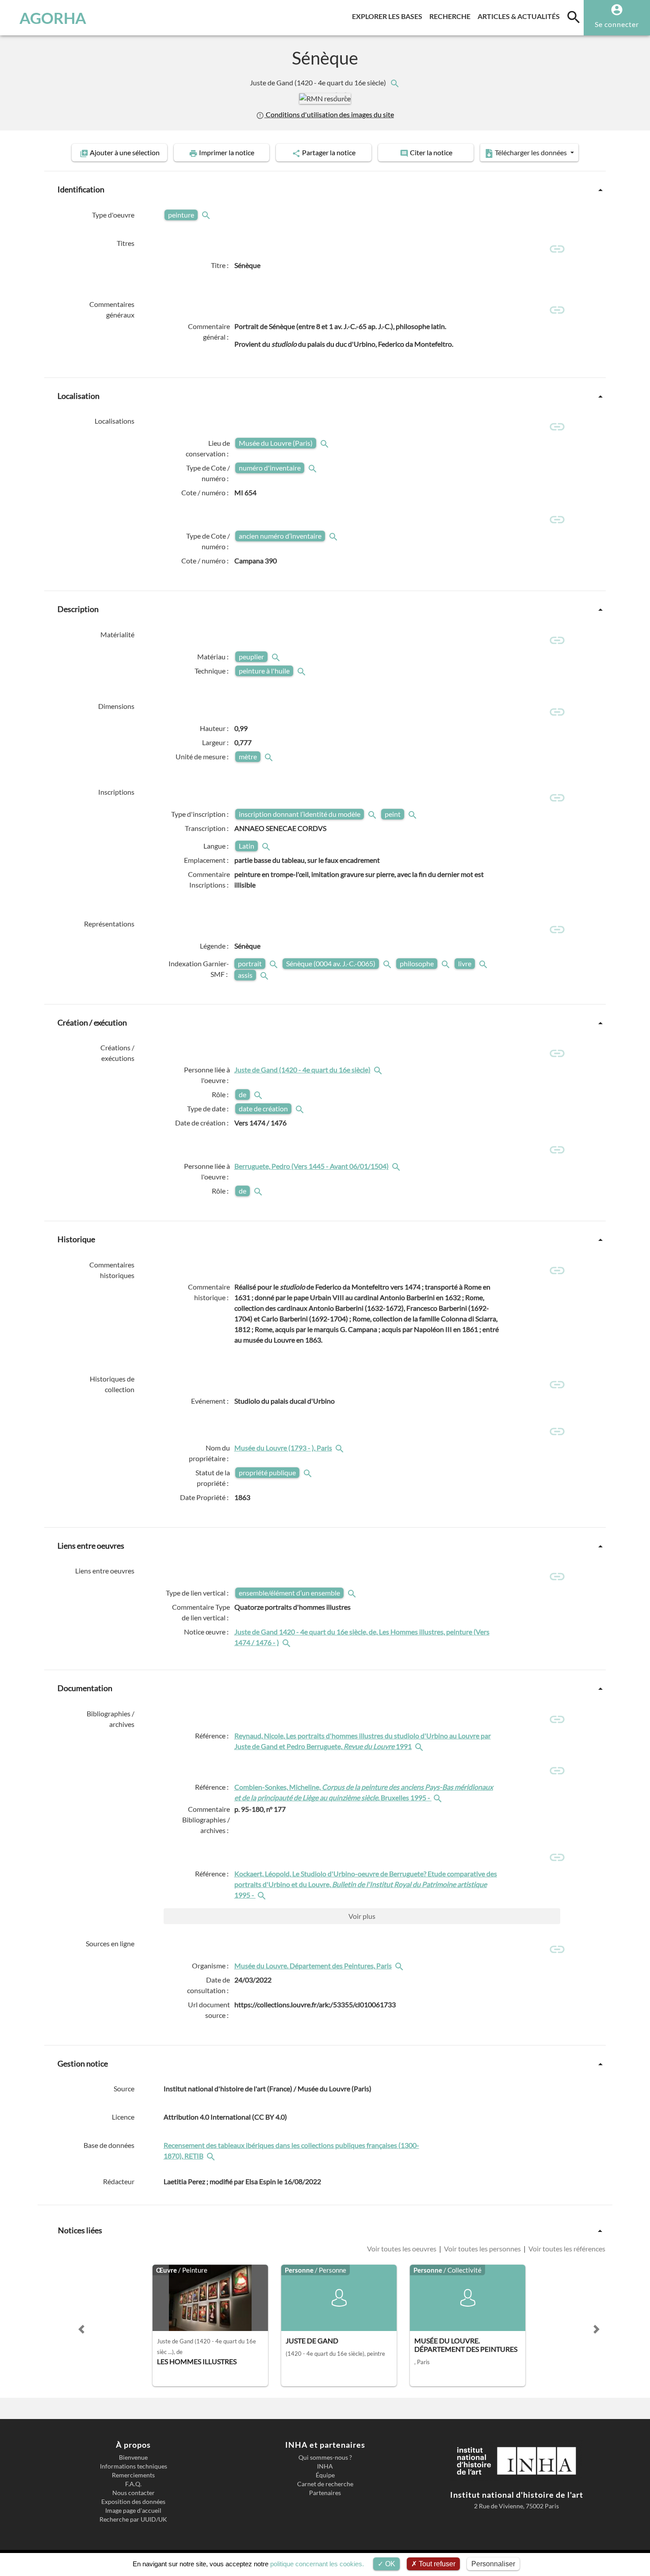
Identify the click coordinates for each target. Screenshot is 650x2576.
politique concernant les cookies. (317, 2564)
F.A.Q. (133, 2484)
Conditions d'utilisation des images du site (329, 114)
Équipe (325, 2475)
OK (389, 2564)
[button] (341, 94)
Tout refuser (436, 2564)
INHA (325, 2466)
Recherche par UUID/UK (133, 2519)
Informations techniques (134, 2466)
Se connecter (617, 24)
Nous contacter (134, 2493)
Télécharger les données (531, 152)
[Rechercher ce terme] (207, 215)
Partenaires (325, 2493)
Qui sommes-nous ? (325, 2457)
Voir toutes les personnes (482, 2249)
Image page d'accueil (133, 2511)
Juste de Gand (319, 82)
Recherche (452, 16)
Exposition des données (133, 2502)
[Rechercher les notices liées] (394, 82)
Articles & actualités (520, 16)
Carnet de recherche (325, 2484)
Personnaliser (493, 2564)
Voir (362, 1916)
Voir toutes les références (566, 2249)
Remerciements (133, 2475)
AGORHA (53, 18)
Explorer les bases (389, 16)
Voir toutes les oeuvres (402, 2249)
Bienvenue (133, 2457)
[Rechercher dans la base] (212, 2156)
